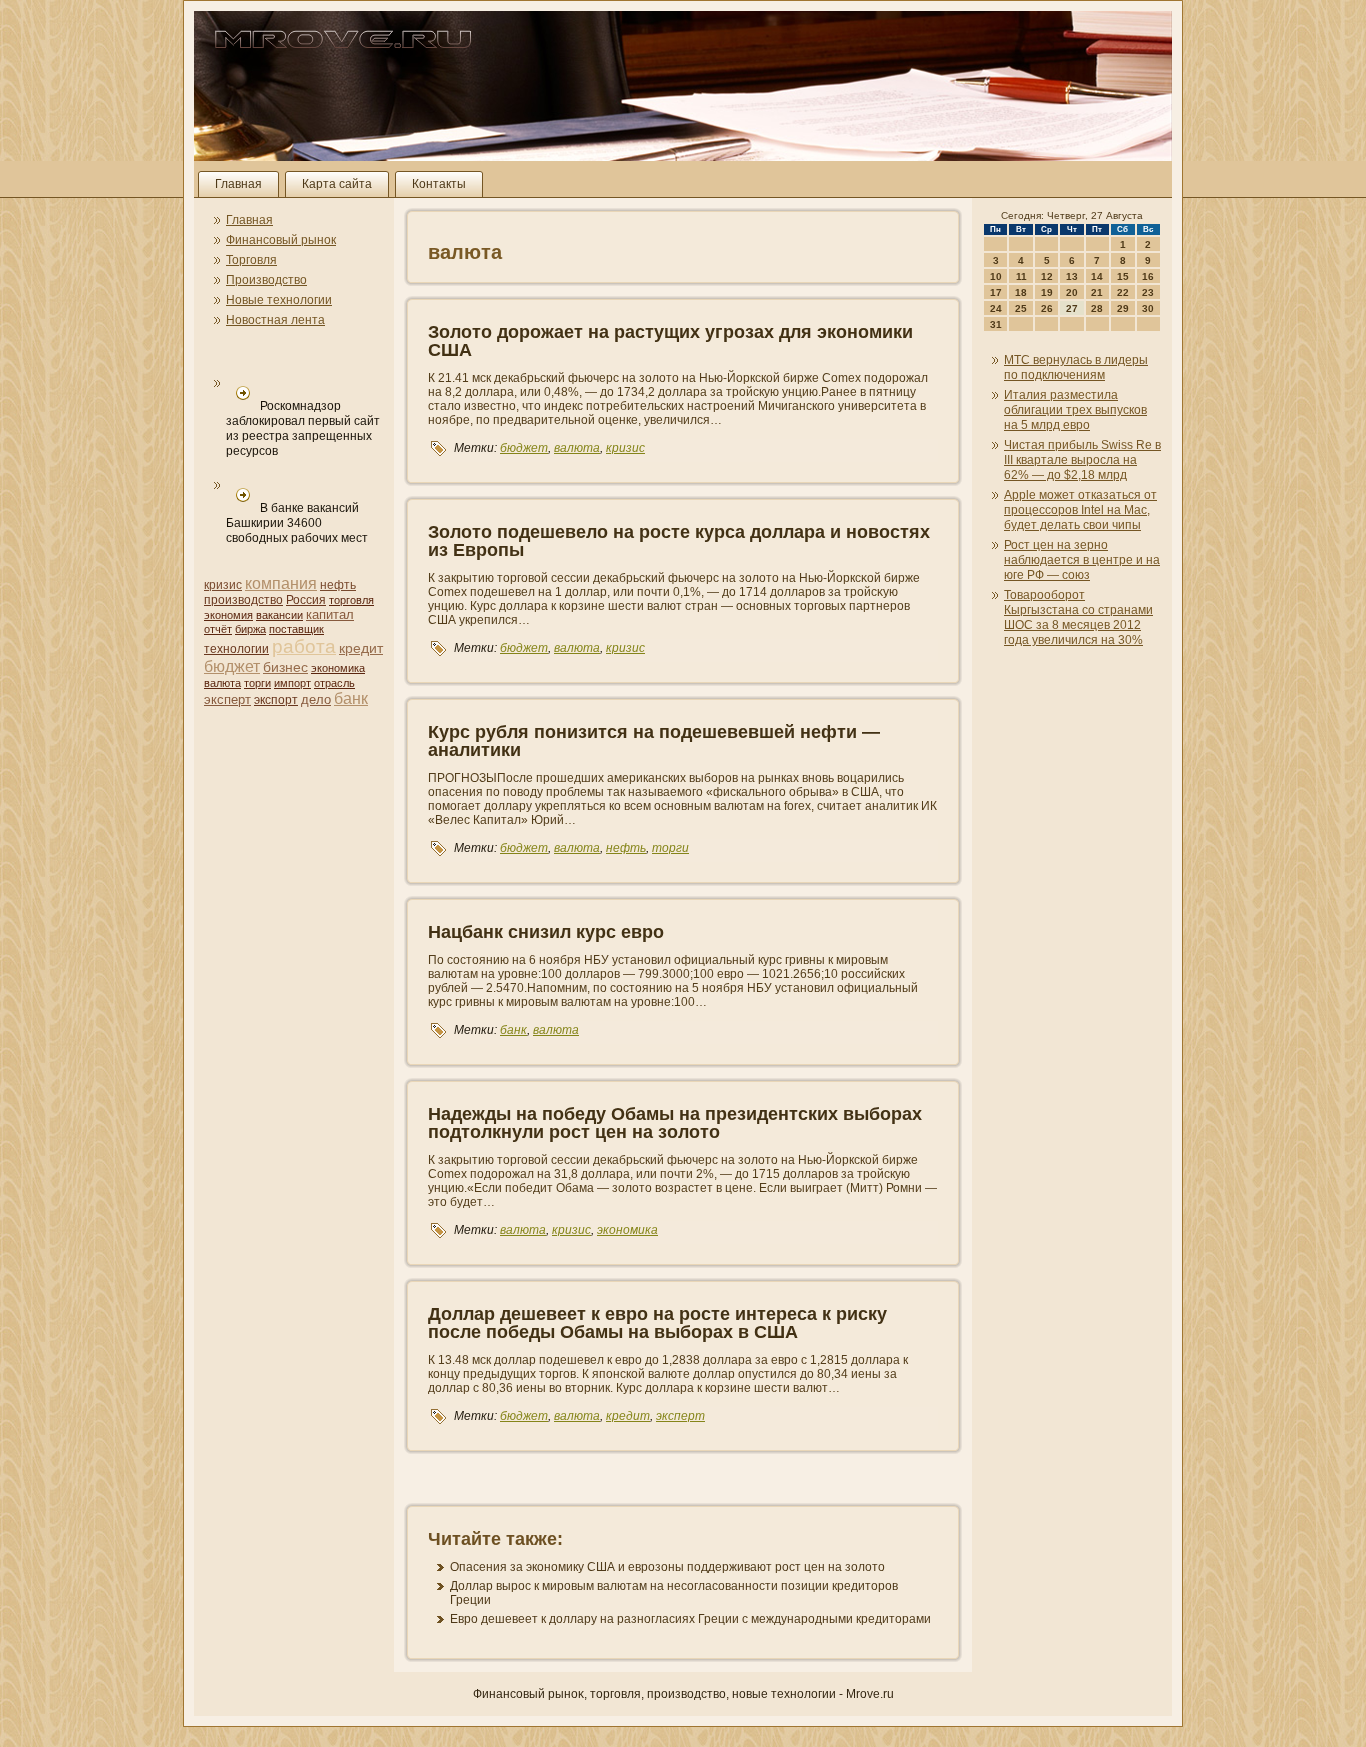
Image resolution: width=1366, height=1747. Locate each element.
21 (1097, 292)
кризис (223, 585)
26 (1047, 308)
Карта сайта (337, 184)
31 (996, 324)
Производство (266, 280)
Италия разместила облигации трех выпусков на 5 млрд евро (1075, 410)
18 (1021, 292)
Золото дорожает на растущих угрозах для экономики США (670, 341)
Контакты (439, 184)
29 (1123, 308)
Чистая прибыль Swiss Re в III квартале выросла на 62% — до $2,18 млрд (1082, 460)
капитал (330, 614)
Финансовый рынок (281, 240)
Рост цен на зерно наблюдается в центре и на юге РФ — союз (1082, 560)
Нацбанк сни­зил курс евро (546, 932)
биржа (250, 629)
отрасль (334, 683)
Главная (238, 184)
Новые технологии (279, 300)
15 (1123, 276)
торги (257, 683)
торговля (351, 600)
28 (1097, 308)
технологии (236, 649)
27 (1072, 308)
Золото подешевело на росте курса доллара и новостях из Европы (679, 541)
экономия (228, 615)
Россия (306, 600)
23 (1148, 292)
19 (1047, 292)
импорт (292, 683)
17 (996, 292)
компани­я (281, 583)
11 (1021, 276)
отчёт (218, 629)
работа (304, 646)
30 (1148, 308)
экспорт (276, 700)
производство (243, 600)
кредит (361, 648)
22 (1123, 292)
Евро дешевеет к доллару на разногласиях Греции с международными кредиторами (690, 1619)
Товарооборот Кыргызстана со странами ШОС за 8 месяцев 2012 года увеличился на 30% (1078, 617)
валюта (222, 683)
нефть (338, 585)
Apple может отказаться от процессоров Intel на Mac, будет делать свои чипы (1080, 510)
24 (996, 308)
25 (1021, 308)
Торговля (251, 260)
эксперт (227, 699)
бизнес (285, 667)
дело (316, 699)
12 (1047, 276)
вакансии (279, 615)
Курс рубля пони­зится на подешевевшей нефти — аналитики (654, 741)
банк (351, 698)
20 (1072, 292)
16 (1148, 276)
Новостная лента (275, 320)
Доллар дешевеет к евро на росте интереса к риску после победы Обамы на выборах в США (657, 1323)
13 (1072, 276)
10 (996, 276)
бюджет (232, 666)
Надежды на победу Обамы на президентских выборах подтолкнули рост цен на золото (675, 1123)
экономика (338, 668)
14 (1097, 276)
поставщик (296, 629)
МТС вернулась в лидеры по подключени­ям (1076, 367)
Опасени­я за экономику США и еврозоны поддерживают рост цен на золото (667, 1567)
